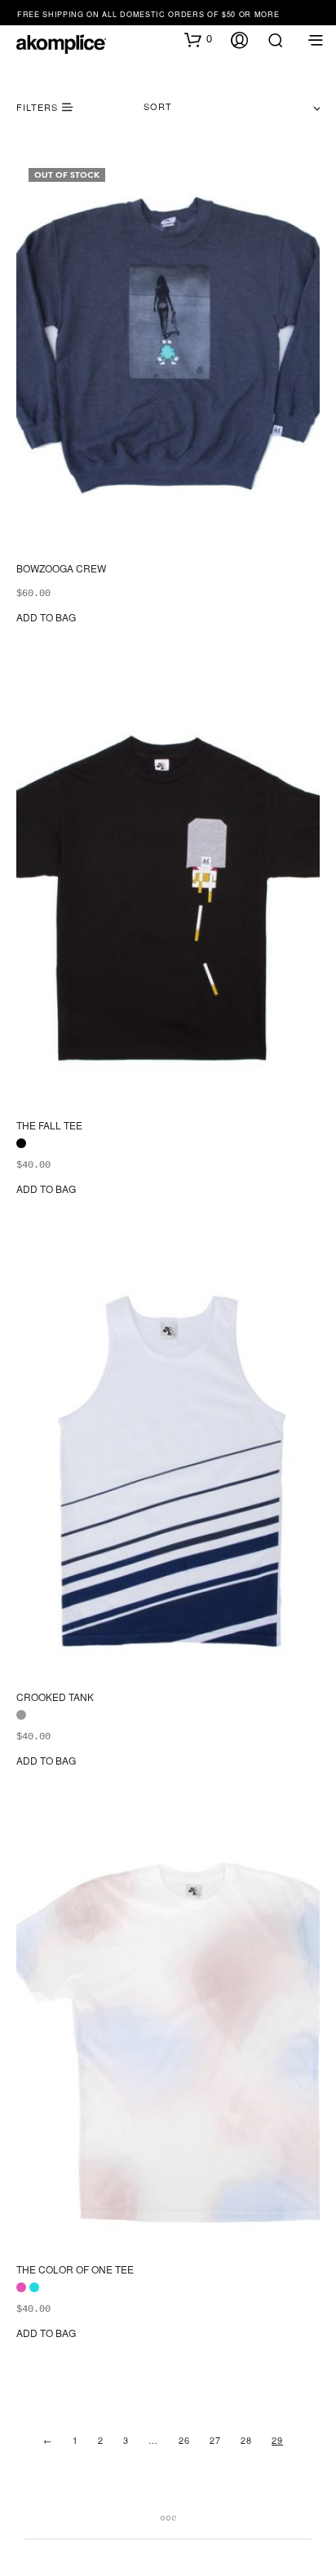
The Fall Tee (49, 1126)
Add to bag (46, 617)
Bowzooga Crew (61, 568)
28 (246, 2440)
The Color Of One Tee (75, 2269)
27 (215, 2440)
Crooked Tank (55, 1698)
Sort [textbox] (158, 106)
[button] (198, 39)
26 (184, 2440)
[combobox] (232, 107)
